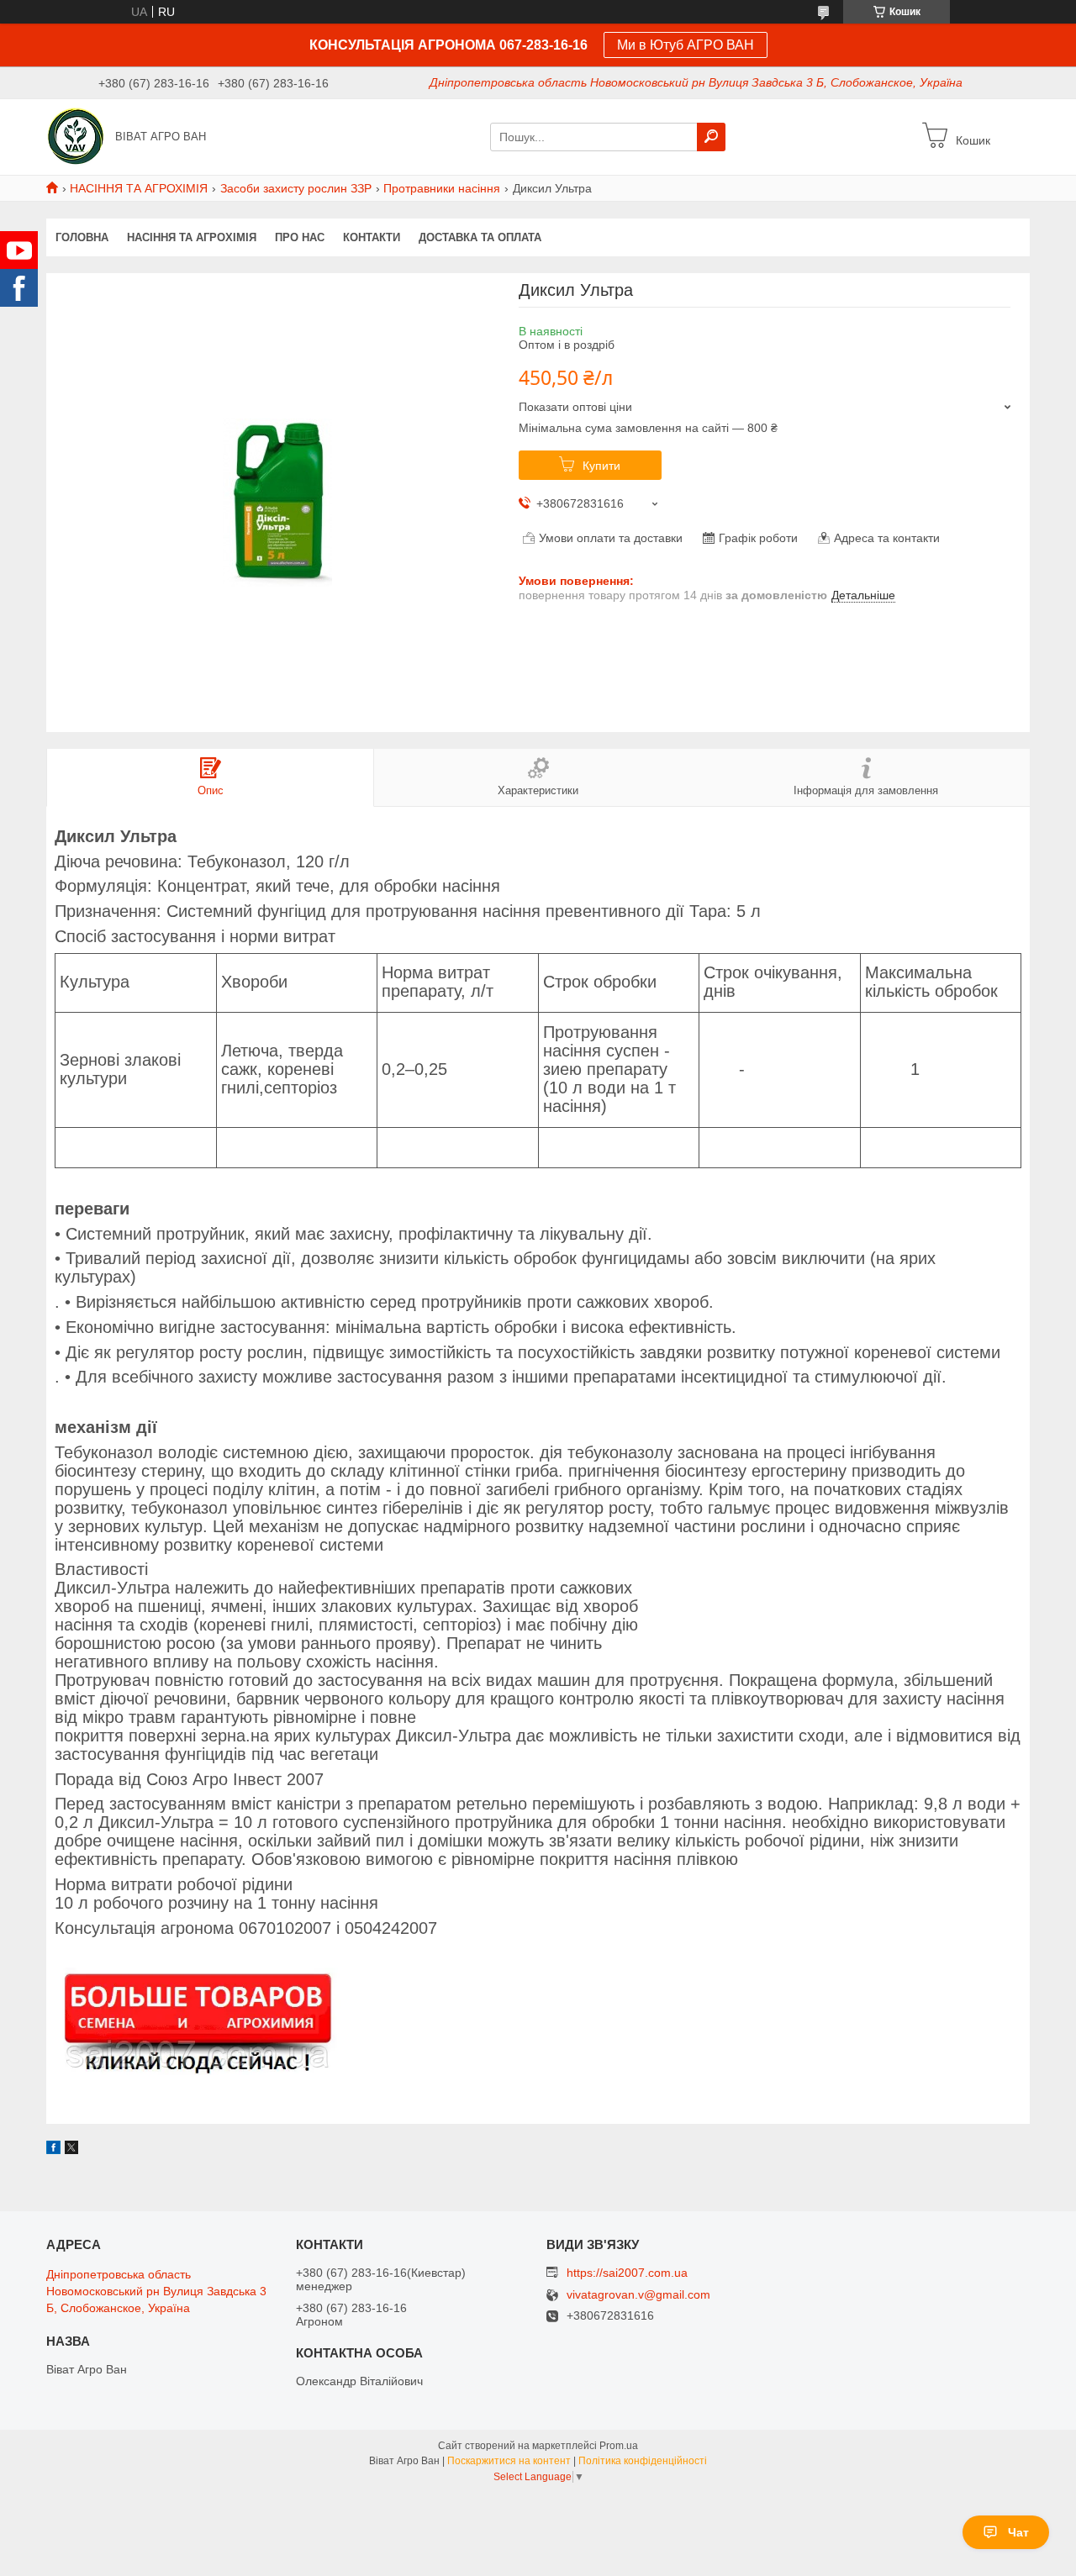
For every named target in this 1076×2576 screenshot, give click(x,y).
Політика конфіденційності (643, 2461)
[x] (71, 2150)
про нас (300, 237)
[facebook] (53, 2150)
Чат (1018, 2532)
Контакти (372, 237)
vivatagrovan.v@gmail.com (638, 2295)
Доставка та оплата (480, 237)
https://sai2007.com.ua (627, 2273)
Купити (601, 466)
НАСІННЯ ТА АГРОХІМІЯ (139, 188)
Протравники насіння (442, 188)
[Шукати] (711, 137)
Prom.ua (619, 2446)
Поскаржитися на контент (509, 2461)
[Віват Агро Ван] (76, 136)
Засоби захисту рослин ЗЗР (296, 188)
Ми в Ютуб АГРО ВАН (686, 45)
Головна (82, 237)
